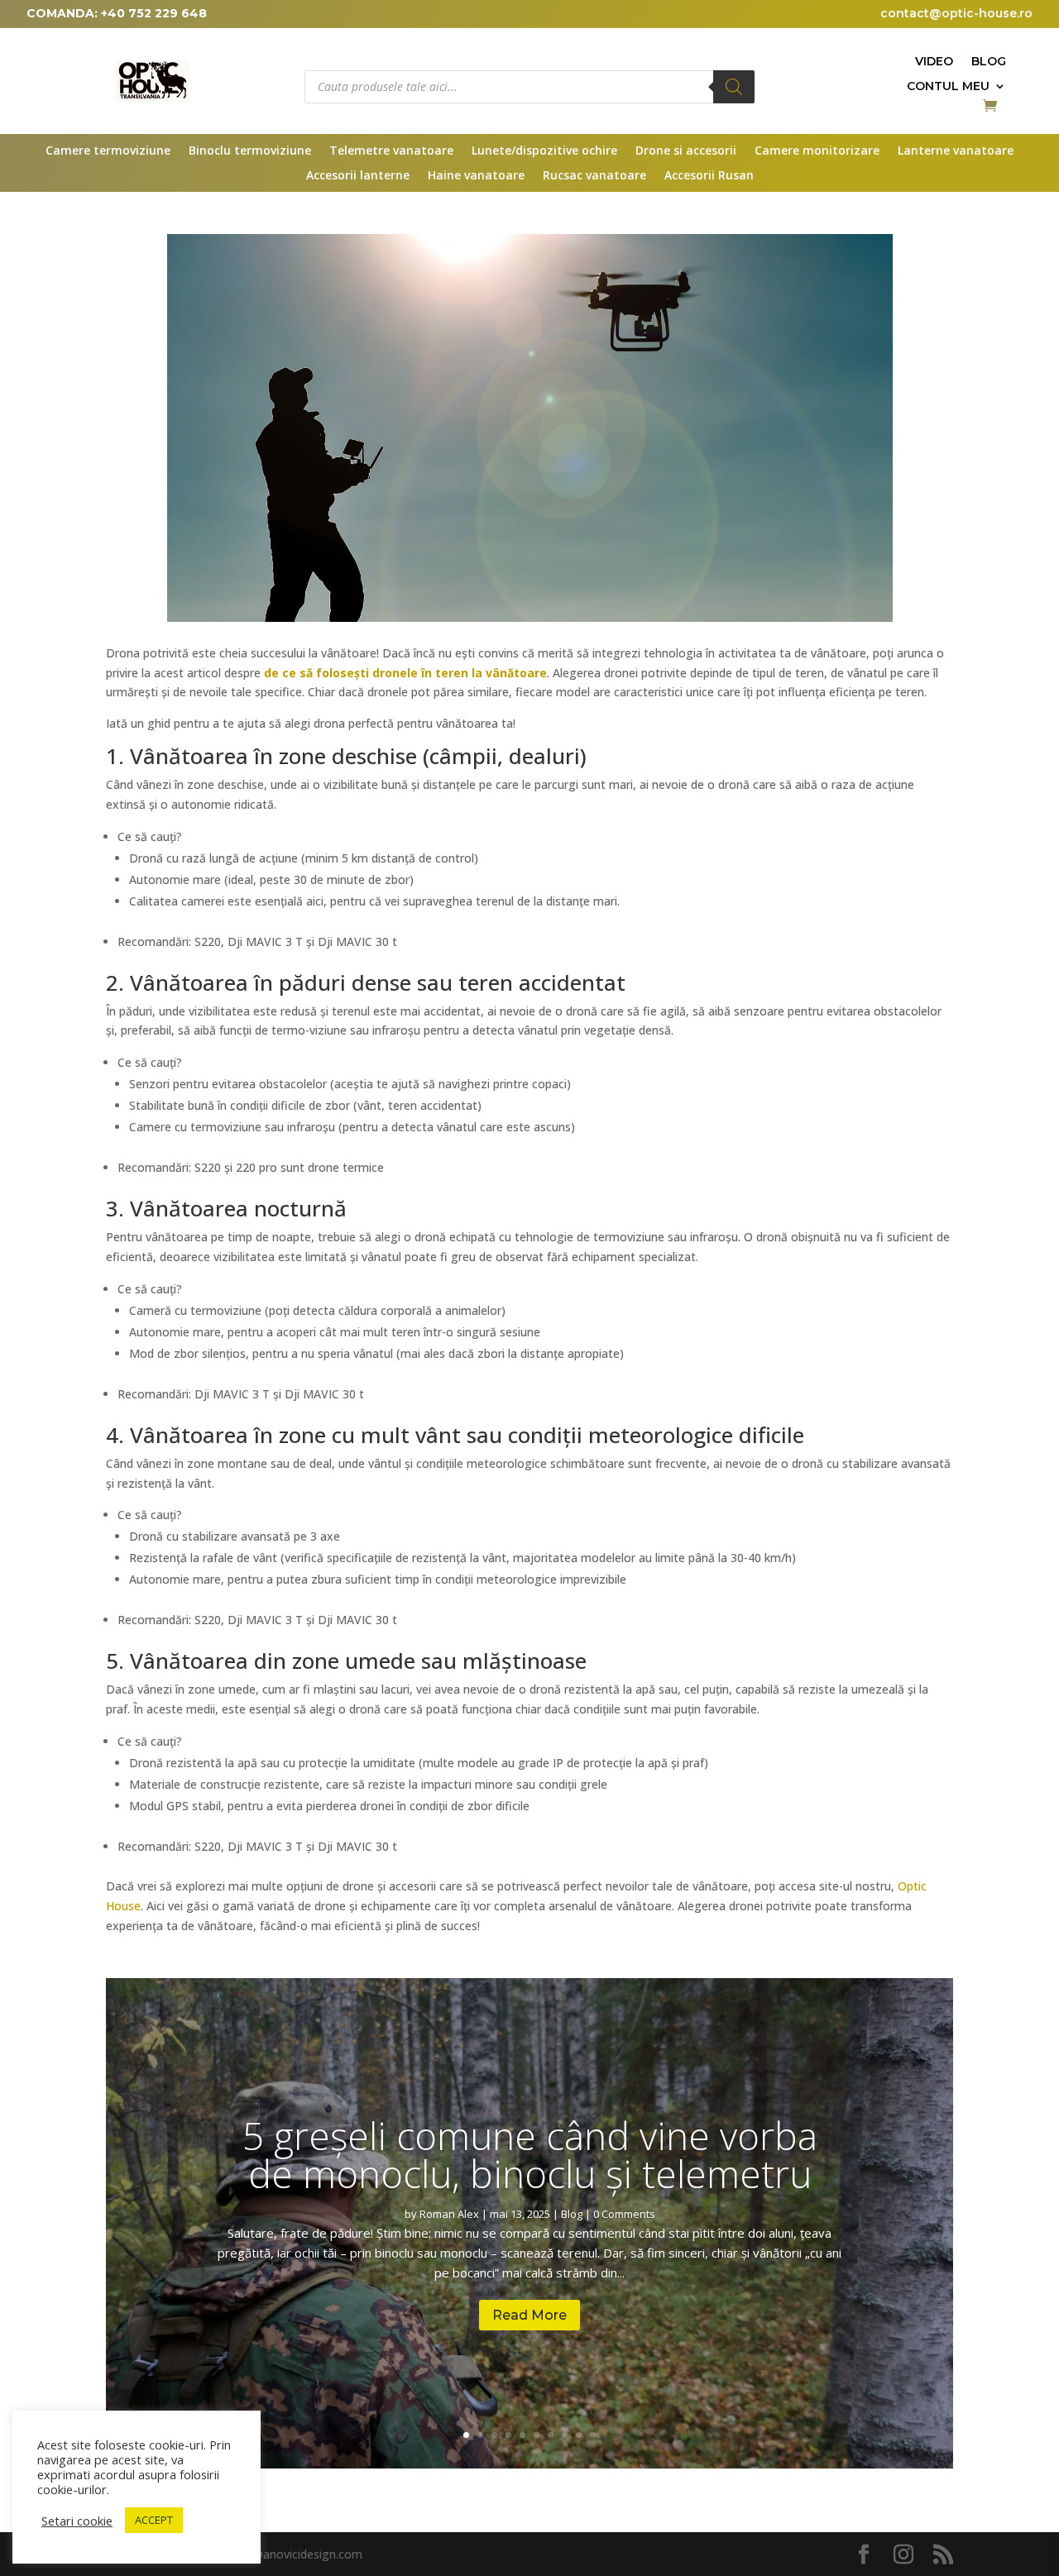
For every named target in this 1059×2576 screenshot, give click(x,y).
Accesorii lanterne (358, 176)
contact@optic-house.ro (956, 13)
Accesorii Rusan (709, 176)
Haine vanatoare (476, 176)
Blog (989, 62)
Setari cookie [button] (77, 2521)
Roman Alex (449, 2214)
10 (593, 2435)
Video (934, 62)
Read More (529, 2315)
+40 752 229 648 (154, 13)
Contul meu (948, 87)
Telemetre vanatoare (391, 151)
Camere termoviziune (108, 151)
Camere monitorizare (817, 151)
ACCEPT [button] (154, 2520)
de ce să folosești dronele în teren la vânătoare (405, 673)
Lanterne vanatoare (956, 151)
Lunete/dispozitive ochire (544, 151)
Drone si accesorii (686, 151)
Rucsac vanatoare (594, 176)
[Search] (734, 87)
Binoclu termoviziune (250, 151)
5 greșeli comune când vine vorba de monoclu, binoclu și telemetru (530, 2154)
